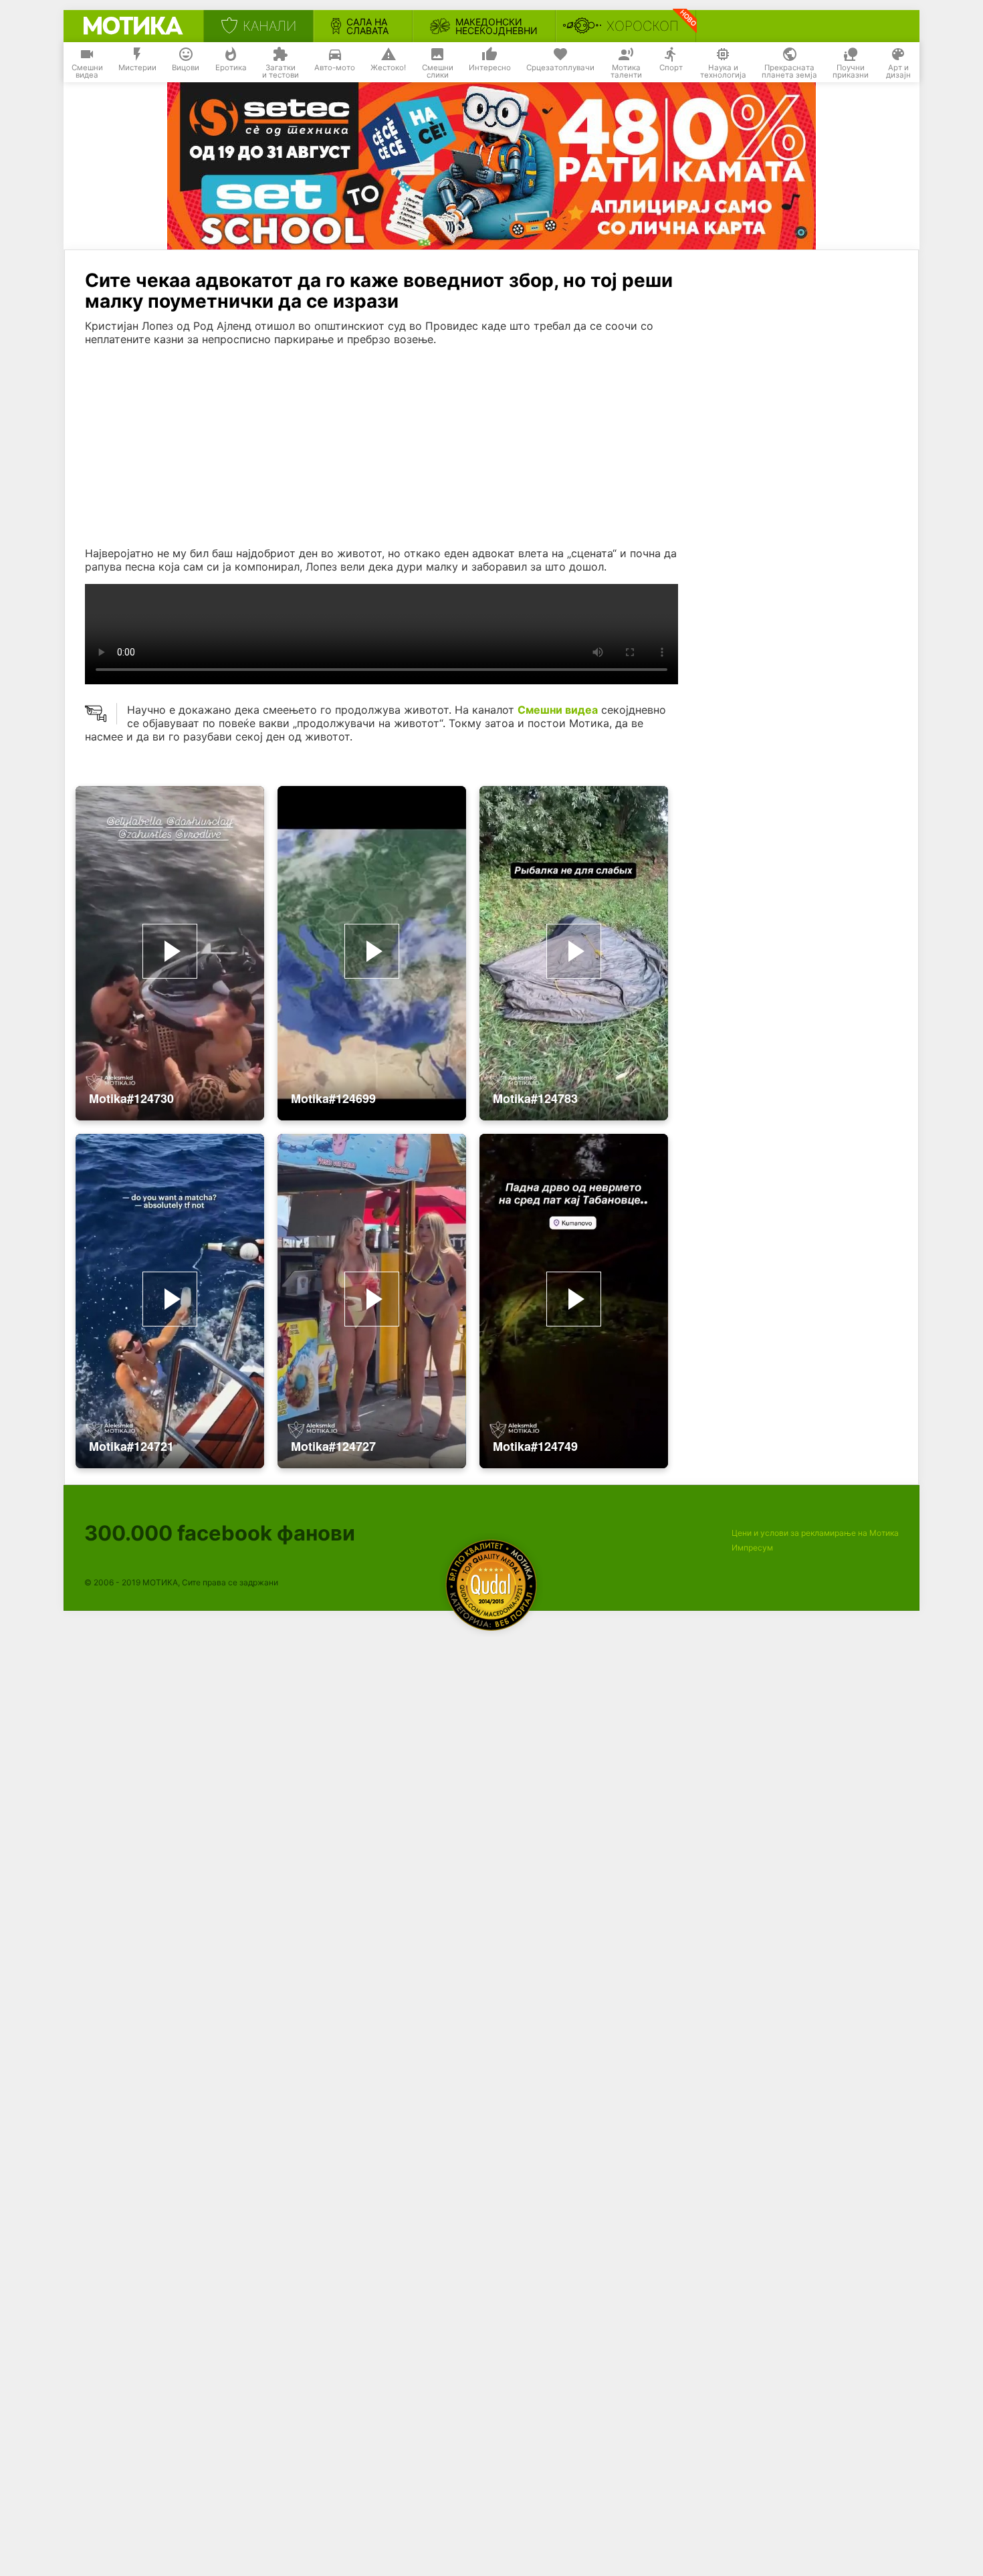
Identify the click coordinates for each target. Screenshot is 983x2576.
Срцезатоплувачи (560, 68)
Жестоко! (388, 68)
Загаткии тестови (281, 72)
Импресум (752, 1548)
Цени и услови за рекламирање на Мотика (815, 1533)
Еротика (231, 68)
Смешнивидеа (87, 72)
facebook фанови (220, 1533)
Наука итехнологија (723, 72)
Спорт (671, 68)
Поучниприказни (851, 72)
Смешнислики (438, 72)
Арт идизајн (898, 72)
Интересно (490, 68)
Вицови (186, 68)
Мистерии (137, 68)
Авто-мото (335, 68)
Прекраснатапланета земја (789, 72)
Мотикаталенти (626, 72)
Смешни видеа (558, 710)
